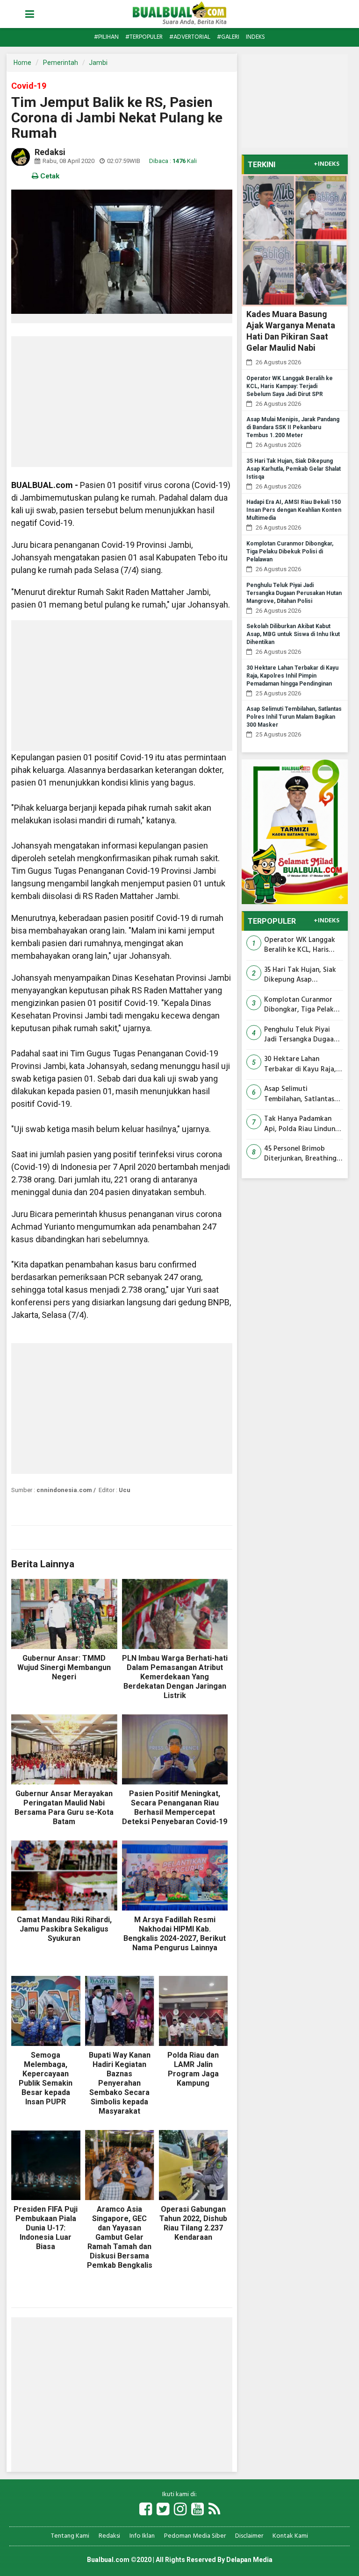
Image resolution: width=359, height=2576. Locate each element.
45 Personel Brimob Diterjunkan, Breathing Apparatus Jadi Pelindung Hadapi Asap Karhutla (301, 1154)
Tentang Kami (70, 2536)
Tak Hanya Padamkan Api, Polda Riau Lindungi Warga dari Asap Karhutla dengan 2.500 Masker (303, 1124)
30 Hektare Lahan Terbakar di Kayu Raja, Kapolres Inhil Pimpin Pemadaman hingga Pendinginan (292, 676)
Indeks (255, 37)
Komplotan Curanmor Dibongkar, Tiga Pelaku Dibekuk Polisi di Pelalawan (290, 552)
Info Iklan (142, 2536)
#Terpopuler (144, 37)
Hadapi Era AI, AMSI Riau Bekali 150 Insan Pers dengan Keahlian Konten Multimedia (294, 510)
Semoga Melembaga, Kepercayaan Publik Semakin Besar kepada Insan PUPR (46, 2078)
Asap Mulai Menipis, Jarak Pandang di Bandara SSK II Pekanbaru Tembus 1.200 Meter (293, 427)
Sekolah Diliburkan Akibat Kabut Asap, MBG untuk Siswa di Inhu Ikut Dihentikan (293, 634)
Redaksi (109, 2536)
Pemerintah (61, 63)
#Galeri (228, 37)
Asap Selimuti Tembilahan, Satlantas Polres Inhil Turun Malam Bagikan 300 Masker (294, 717)
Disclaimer (249, 2536)
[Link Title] (146, 2510)
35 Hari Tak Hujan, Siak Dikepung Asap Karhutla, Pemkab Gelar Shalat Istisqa (294, 469)
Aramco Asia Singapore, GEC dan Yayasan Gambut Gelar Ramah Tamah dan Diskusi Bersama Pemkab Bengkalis (120, 2237)
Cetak (49, 176)
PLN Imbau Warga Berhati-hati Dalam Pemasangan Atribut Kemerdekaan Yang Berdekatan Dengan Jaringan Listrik (175, 1677)
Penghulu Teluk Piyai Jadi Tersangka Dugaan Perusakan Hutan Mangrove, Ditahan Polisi (294, 593)
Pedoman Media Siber (195, 2536)
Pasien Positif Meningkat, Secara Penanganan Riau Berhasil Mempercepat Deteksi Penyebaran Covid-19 (175, 1808)
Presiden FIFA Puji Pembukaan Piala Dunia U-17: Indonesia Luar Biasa (46, 2228)
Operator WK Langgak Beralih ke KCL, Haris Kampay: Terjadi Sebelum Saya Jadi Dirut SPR (290, 386)
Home (22, 63)
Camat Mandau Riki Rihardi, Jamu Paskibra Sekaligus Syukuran (64, 1929)
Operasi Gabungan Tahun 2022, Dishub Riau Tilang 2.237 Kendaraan (193, 2223)
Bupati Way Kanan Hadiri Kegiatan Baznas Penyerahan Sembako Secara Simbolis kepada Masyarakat (120, 2083)
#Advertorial (190, 37)
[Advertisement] (122, 402)
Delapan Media (249, 2560)
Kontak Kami (290, 2536)
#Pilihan (106, 37)
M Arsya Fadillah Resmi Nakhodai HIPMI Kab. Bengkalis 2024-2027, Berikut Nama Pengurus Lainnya (175, 1934)
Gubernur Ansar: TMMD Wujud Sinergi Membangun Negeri (64, 1667)
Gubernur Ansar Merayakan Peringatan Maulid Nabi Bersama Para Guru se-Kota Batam (64, 1808)
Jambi (98, 63)
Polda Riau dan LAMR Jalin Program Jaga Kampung (193, 2069)
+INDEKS (327, 164)
